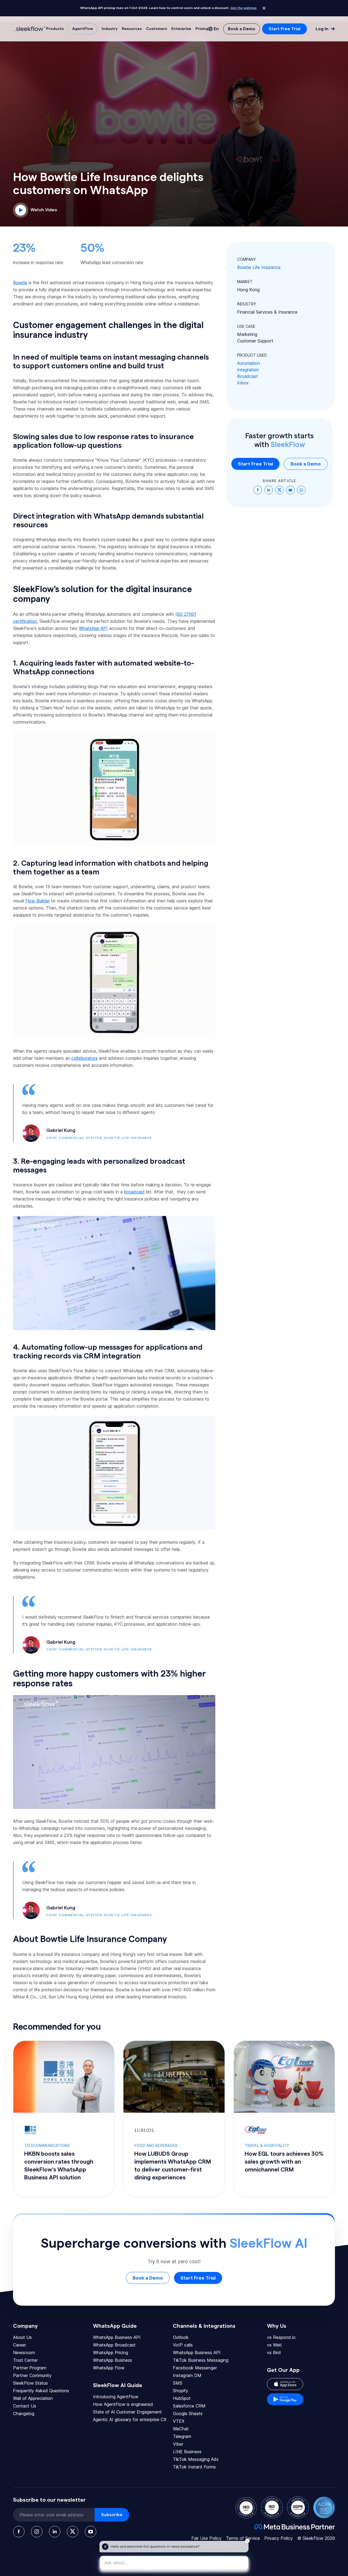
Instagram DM (187, 2375)
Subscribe (112, 2515)
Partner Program (30, 2368)
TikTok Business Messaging (201, 2360)
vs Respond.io (281, 2337)
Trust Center (25, 2360)
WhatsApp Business (113, 2360)
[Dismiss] (264, 8)
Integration (248, 370)
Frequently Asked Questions (41, 2391)
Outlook (181, 2337)
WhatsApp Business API (117, 2337)
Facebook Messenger (195, 2368)
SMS (178, 2383)
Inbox (243, 383)
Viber (178, 2444)
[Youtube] (91, 2532)
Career (20, 2345)
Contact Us (25, 2406)
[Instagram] (37, 2532)
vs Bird (274, 2353)
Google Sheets (188, 2413)
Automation (248, 363)
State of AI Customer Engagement (127, 2412)
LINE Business (187, 2452)
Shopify (181, 2391)
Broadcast (248, 376)
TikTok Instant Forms (194, 2467)
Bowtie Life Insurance (259, 267)
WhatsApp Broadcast (114, 2345)
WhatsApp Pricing (111, 2353)
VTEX (179, 2421)
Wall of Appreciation (33, 2398)
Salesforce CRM (189, 2406)
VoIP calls (183, 2345)
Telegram (182, 2436)
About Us (22, 2337)
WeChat (181, 2429)
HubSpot (182, 2398)
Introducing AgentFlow (116, 2397)
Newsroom (24, 2353)
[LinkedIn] (55, 2532)
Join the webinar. (244, 8)
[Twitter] (73, 2532)
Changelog (24, 2413)
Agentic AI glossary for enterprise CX (130, 2419)
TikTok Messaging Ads (196, 2459)
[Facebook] (19, 2532)
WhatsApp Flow (109, 2368)
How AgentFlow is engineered (123, 2404)
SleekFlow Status (30, 2383)
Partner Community (32, 2375)
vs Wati (274, 2345)
